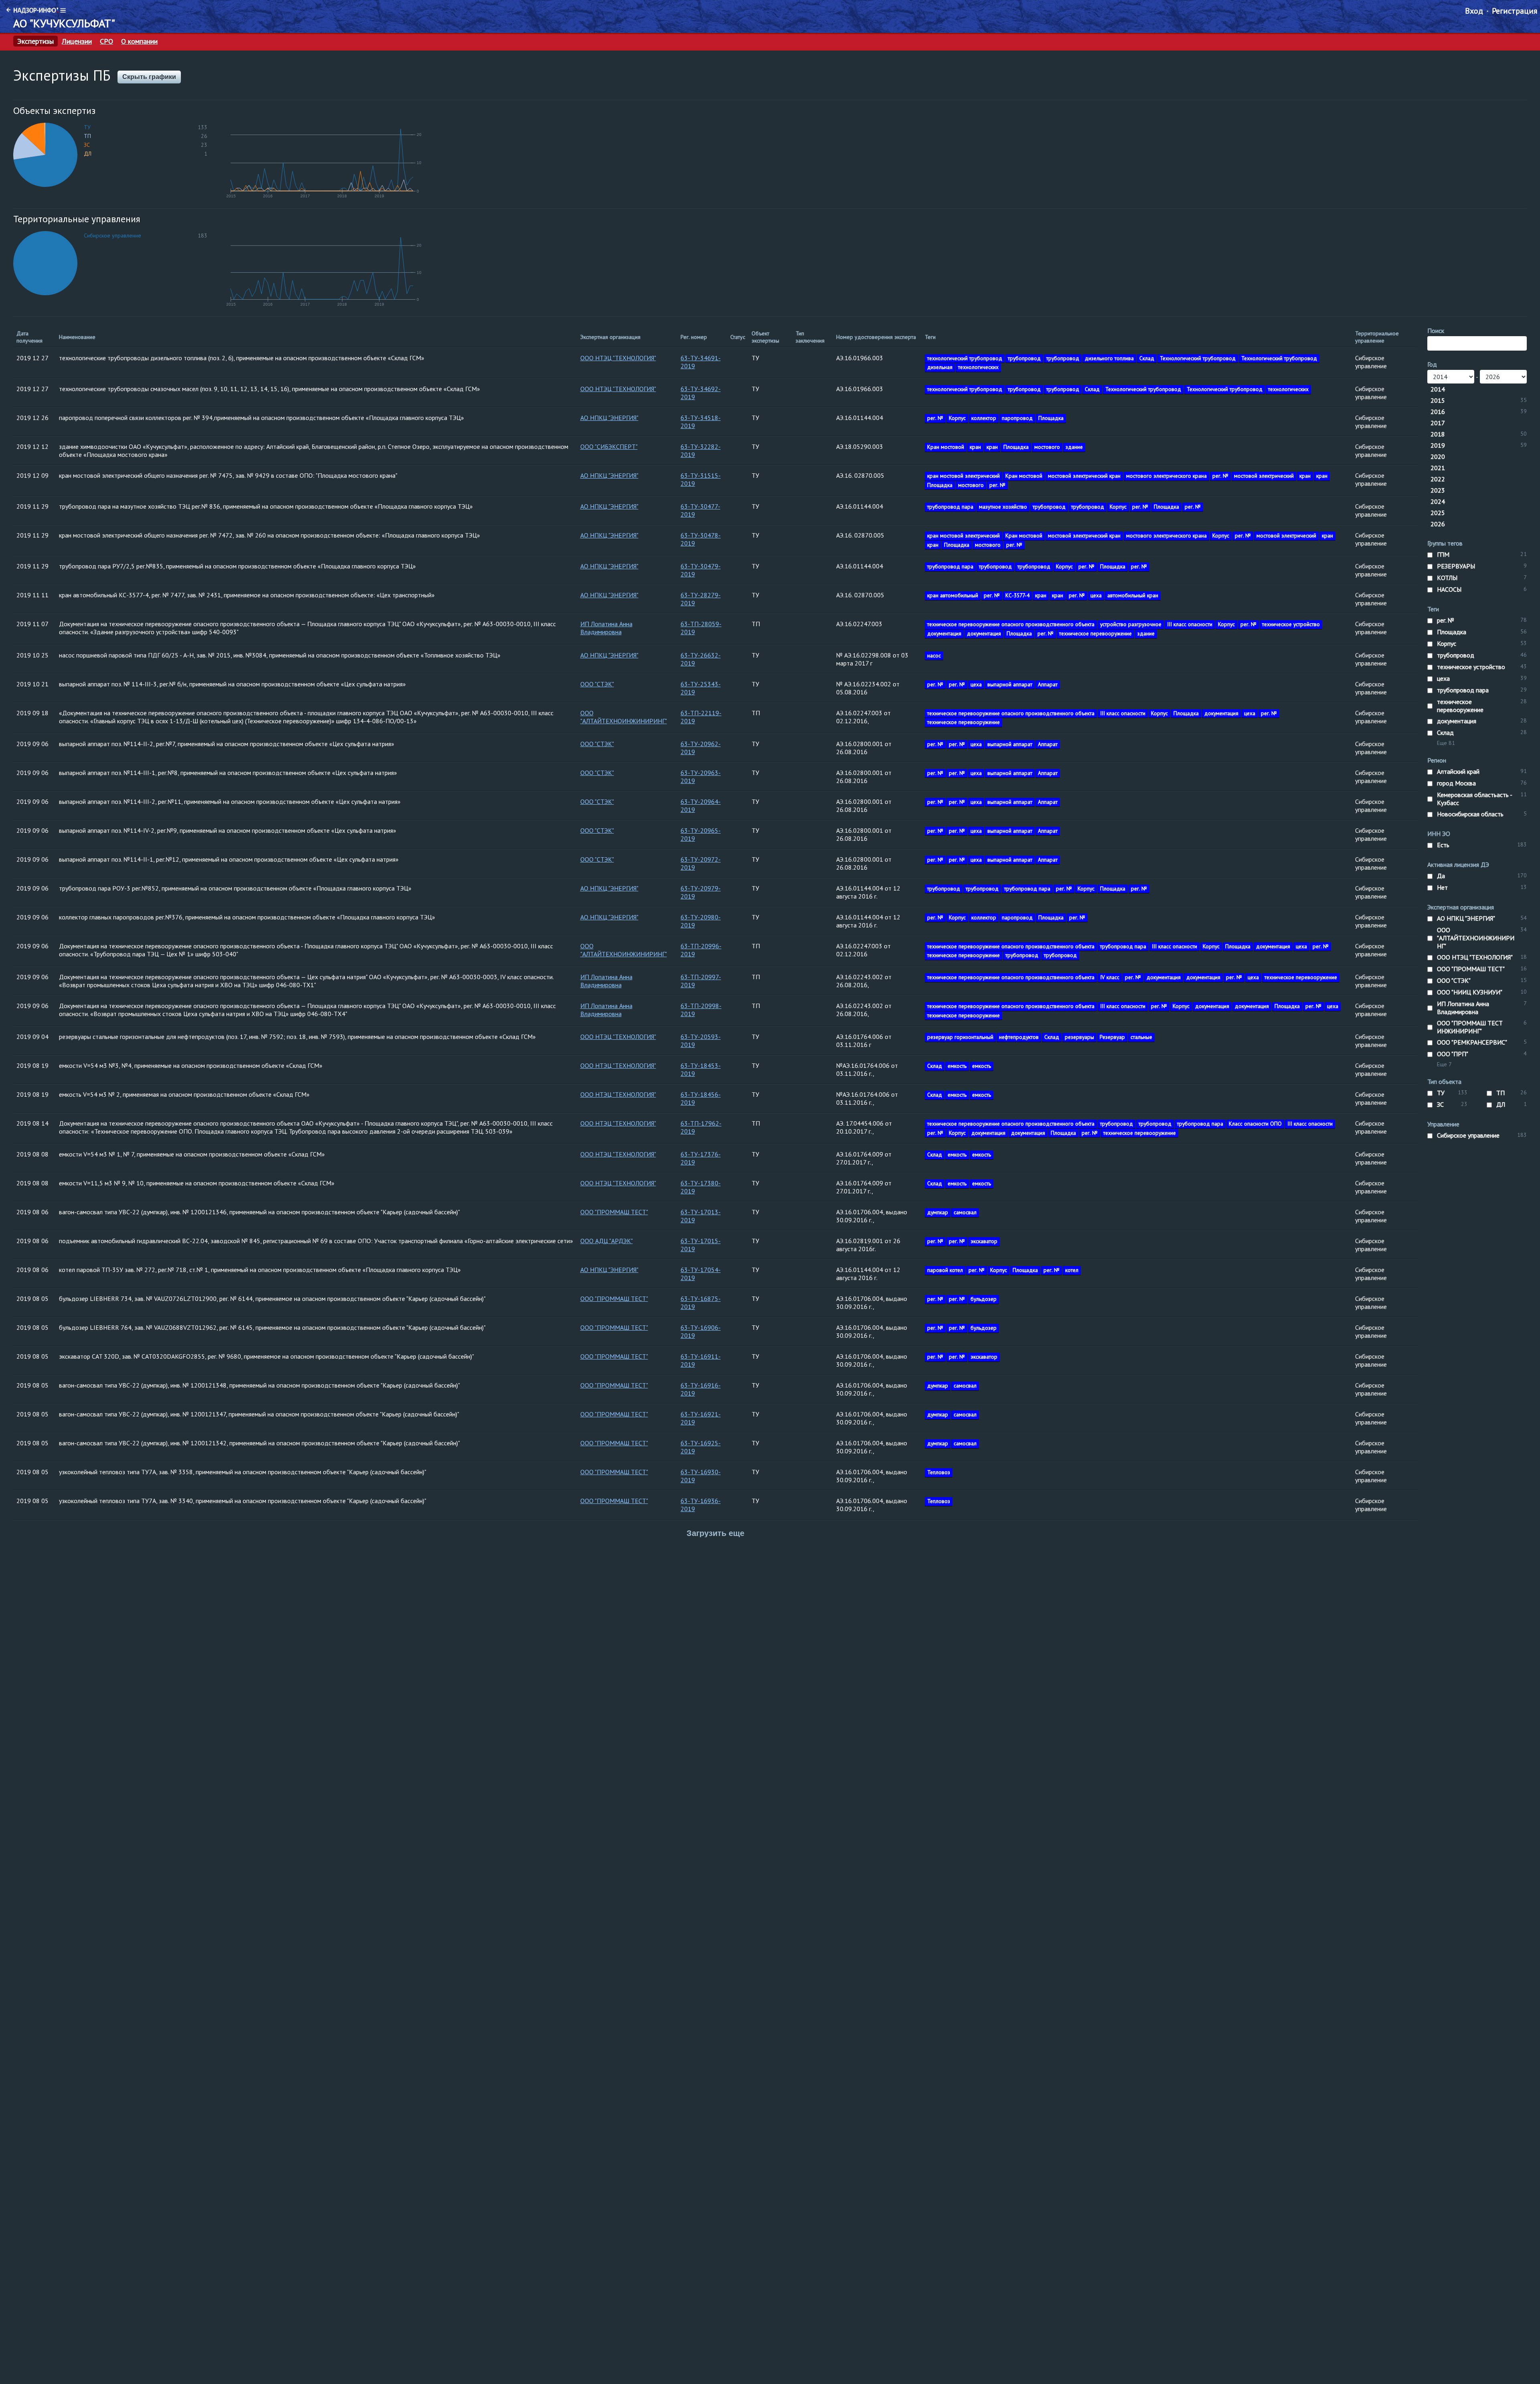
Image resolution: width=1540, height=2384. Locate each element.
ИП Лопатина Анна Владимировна (606, 628)
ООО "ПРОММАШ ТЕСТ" (614, 1212)
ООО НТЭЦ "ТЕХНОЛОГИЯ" (618, 358)
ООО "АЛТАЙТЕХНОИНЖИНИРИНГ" (624, 717)
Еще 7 (1444, 1064)
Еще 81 (1446, 743)
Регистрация (1515, 11)
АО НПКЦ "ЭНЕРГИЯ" (609, 418)
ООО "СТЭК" (597, 684)
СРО (106, 41)
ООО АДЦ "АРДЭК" (607, 1241)
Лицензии (77, 41)
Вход (1474, 11)
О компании (139, 41)
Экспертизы (35, 41)
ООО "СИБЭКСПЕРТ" (609, 446)
